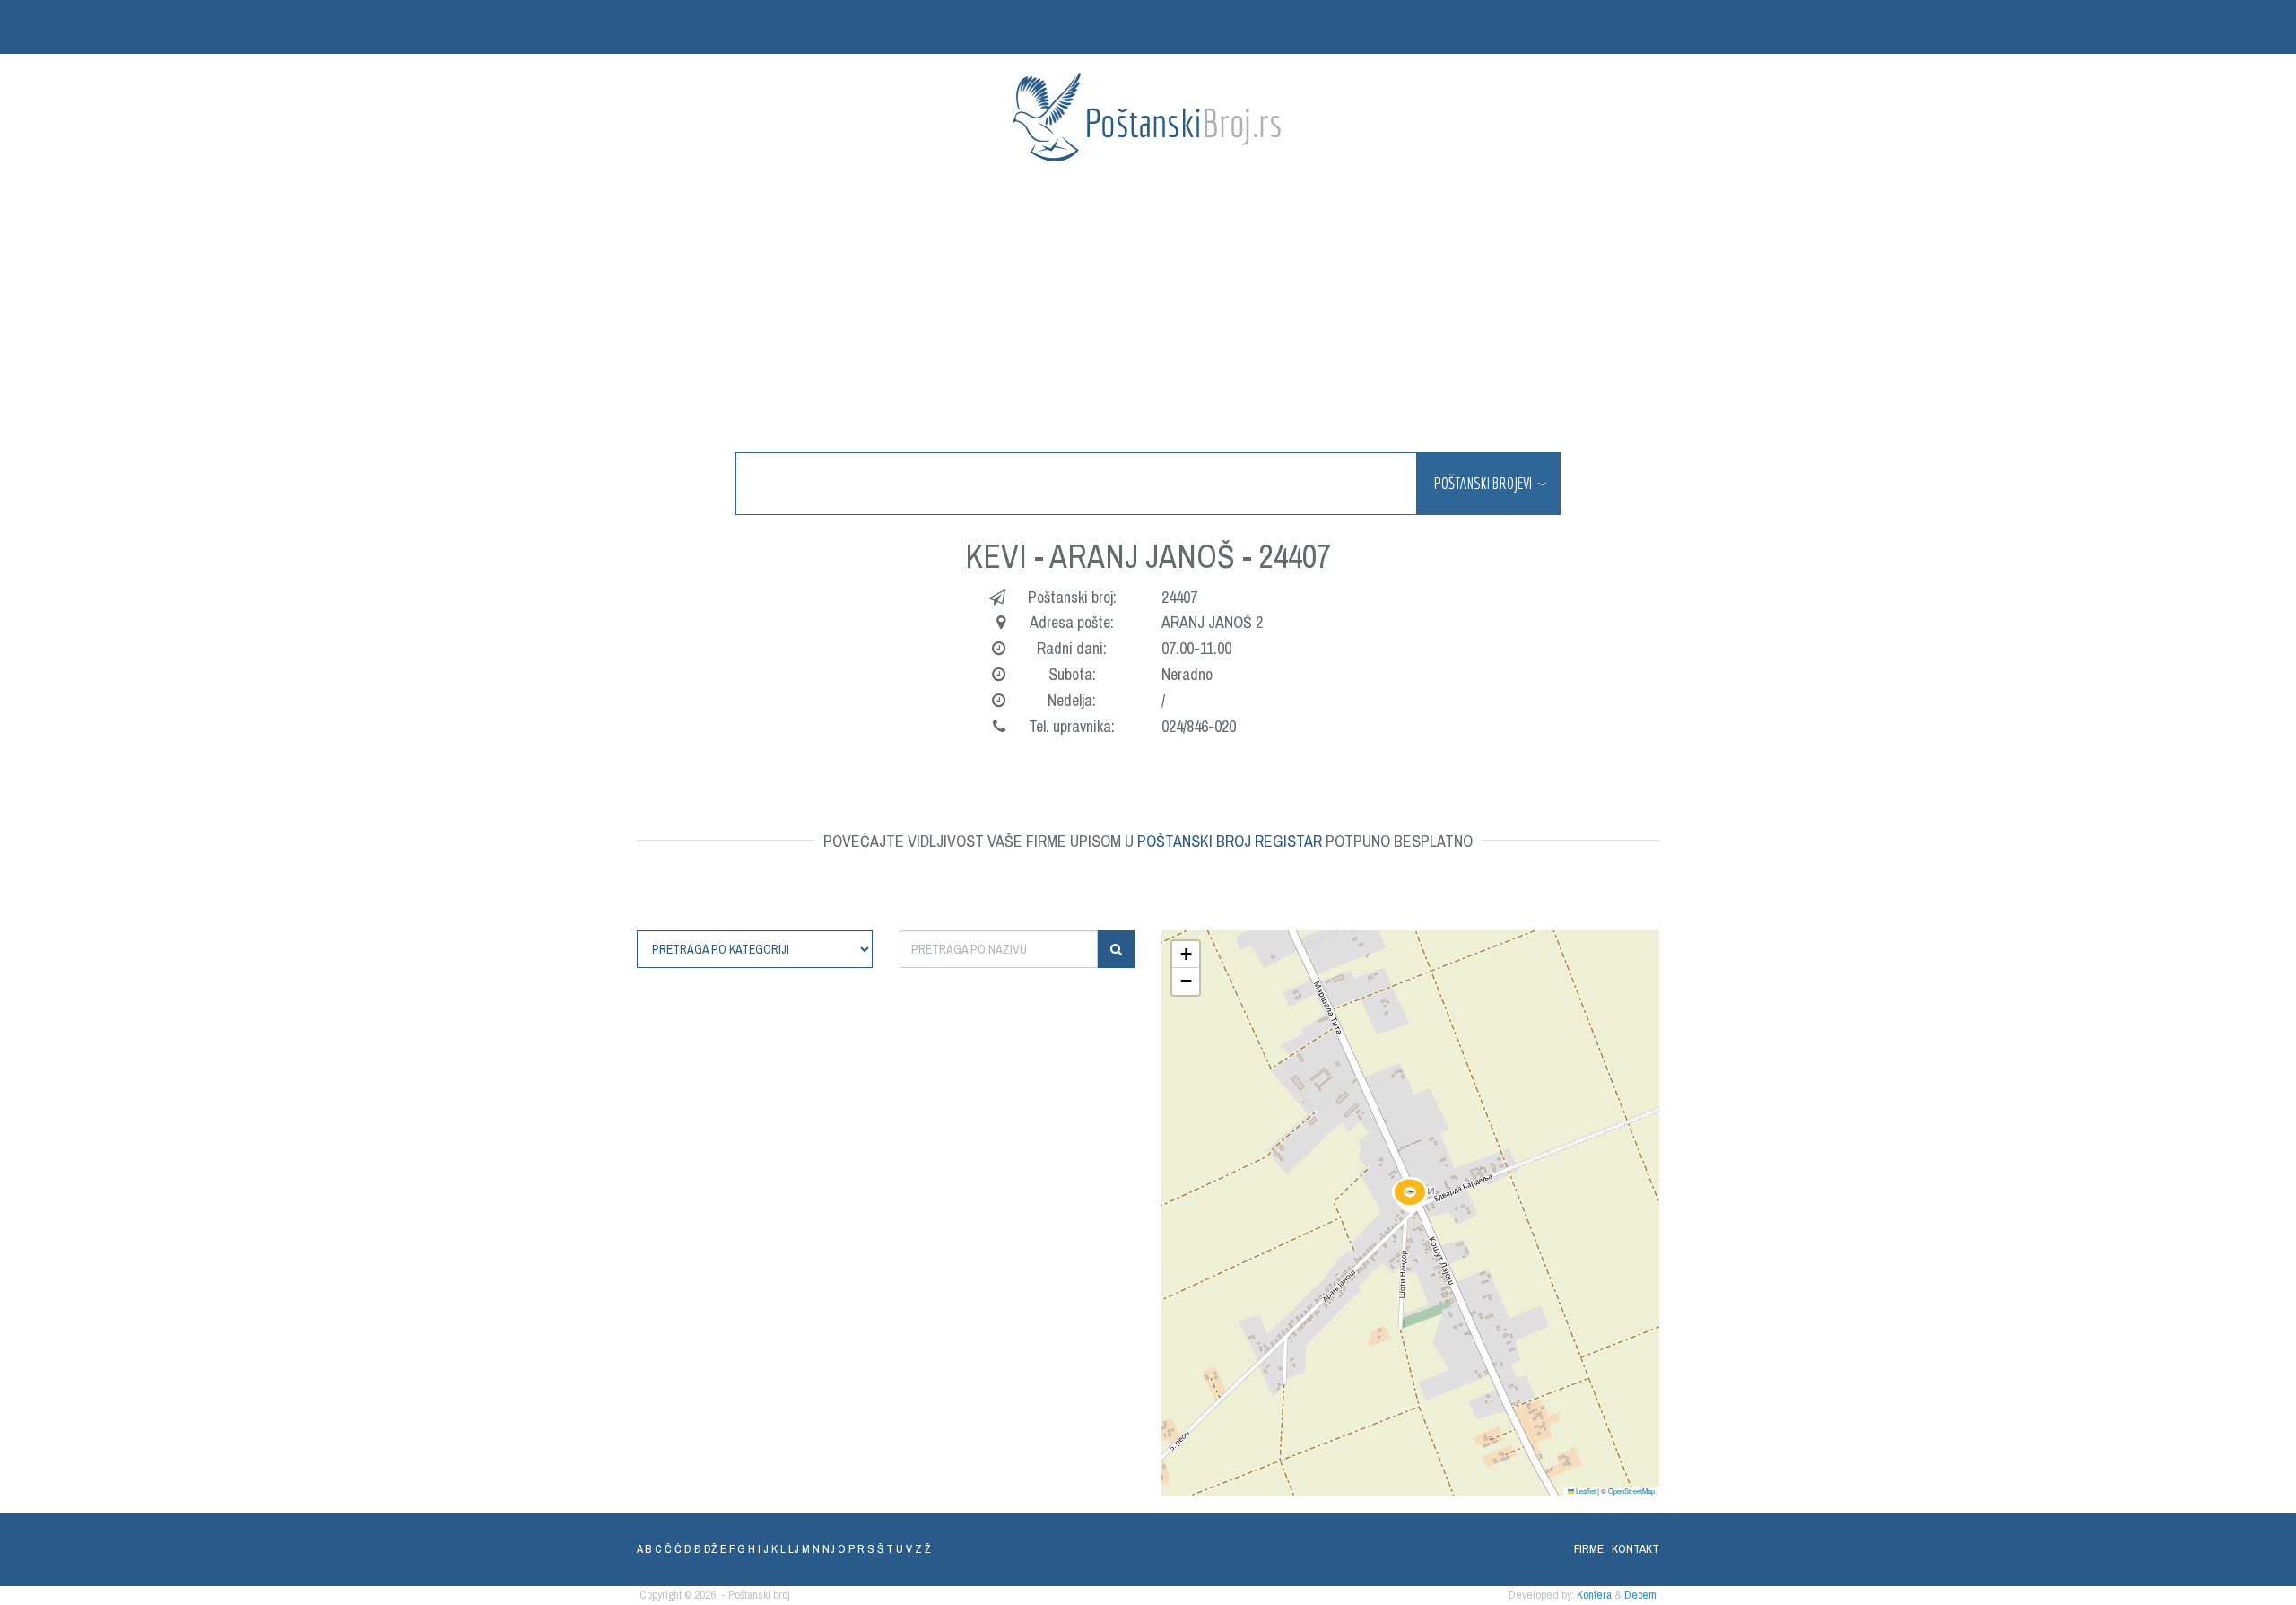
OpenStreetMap (1631, 1491)
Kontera (1594, 1595)
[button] (1410, 1195)
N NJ (824, 1549)
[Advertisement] (1148, 309)
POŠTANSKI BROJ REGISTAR (1230, 841)
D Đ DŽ (701, 1549)
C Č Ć (668, 1549)
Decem (1640, 1595)
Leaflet (1585, 1491)
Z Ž (923, 1549)
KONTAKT (1635, 1549)
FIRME (1589, 1549)
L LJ (790, 1549)
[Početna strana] (1148, 117)
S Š (875, 1549)
